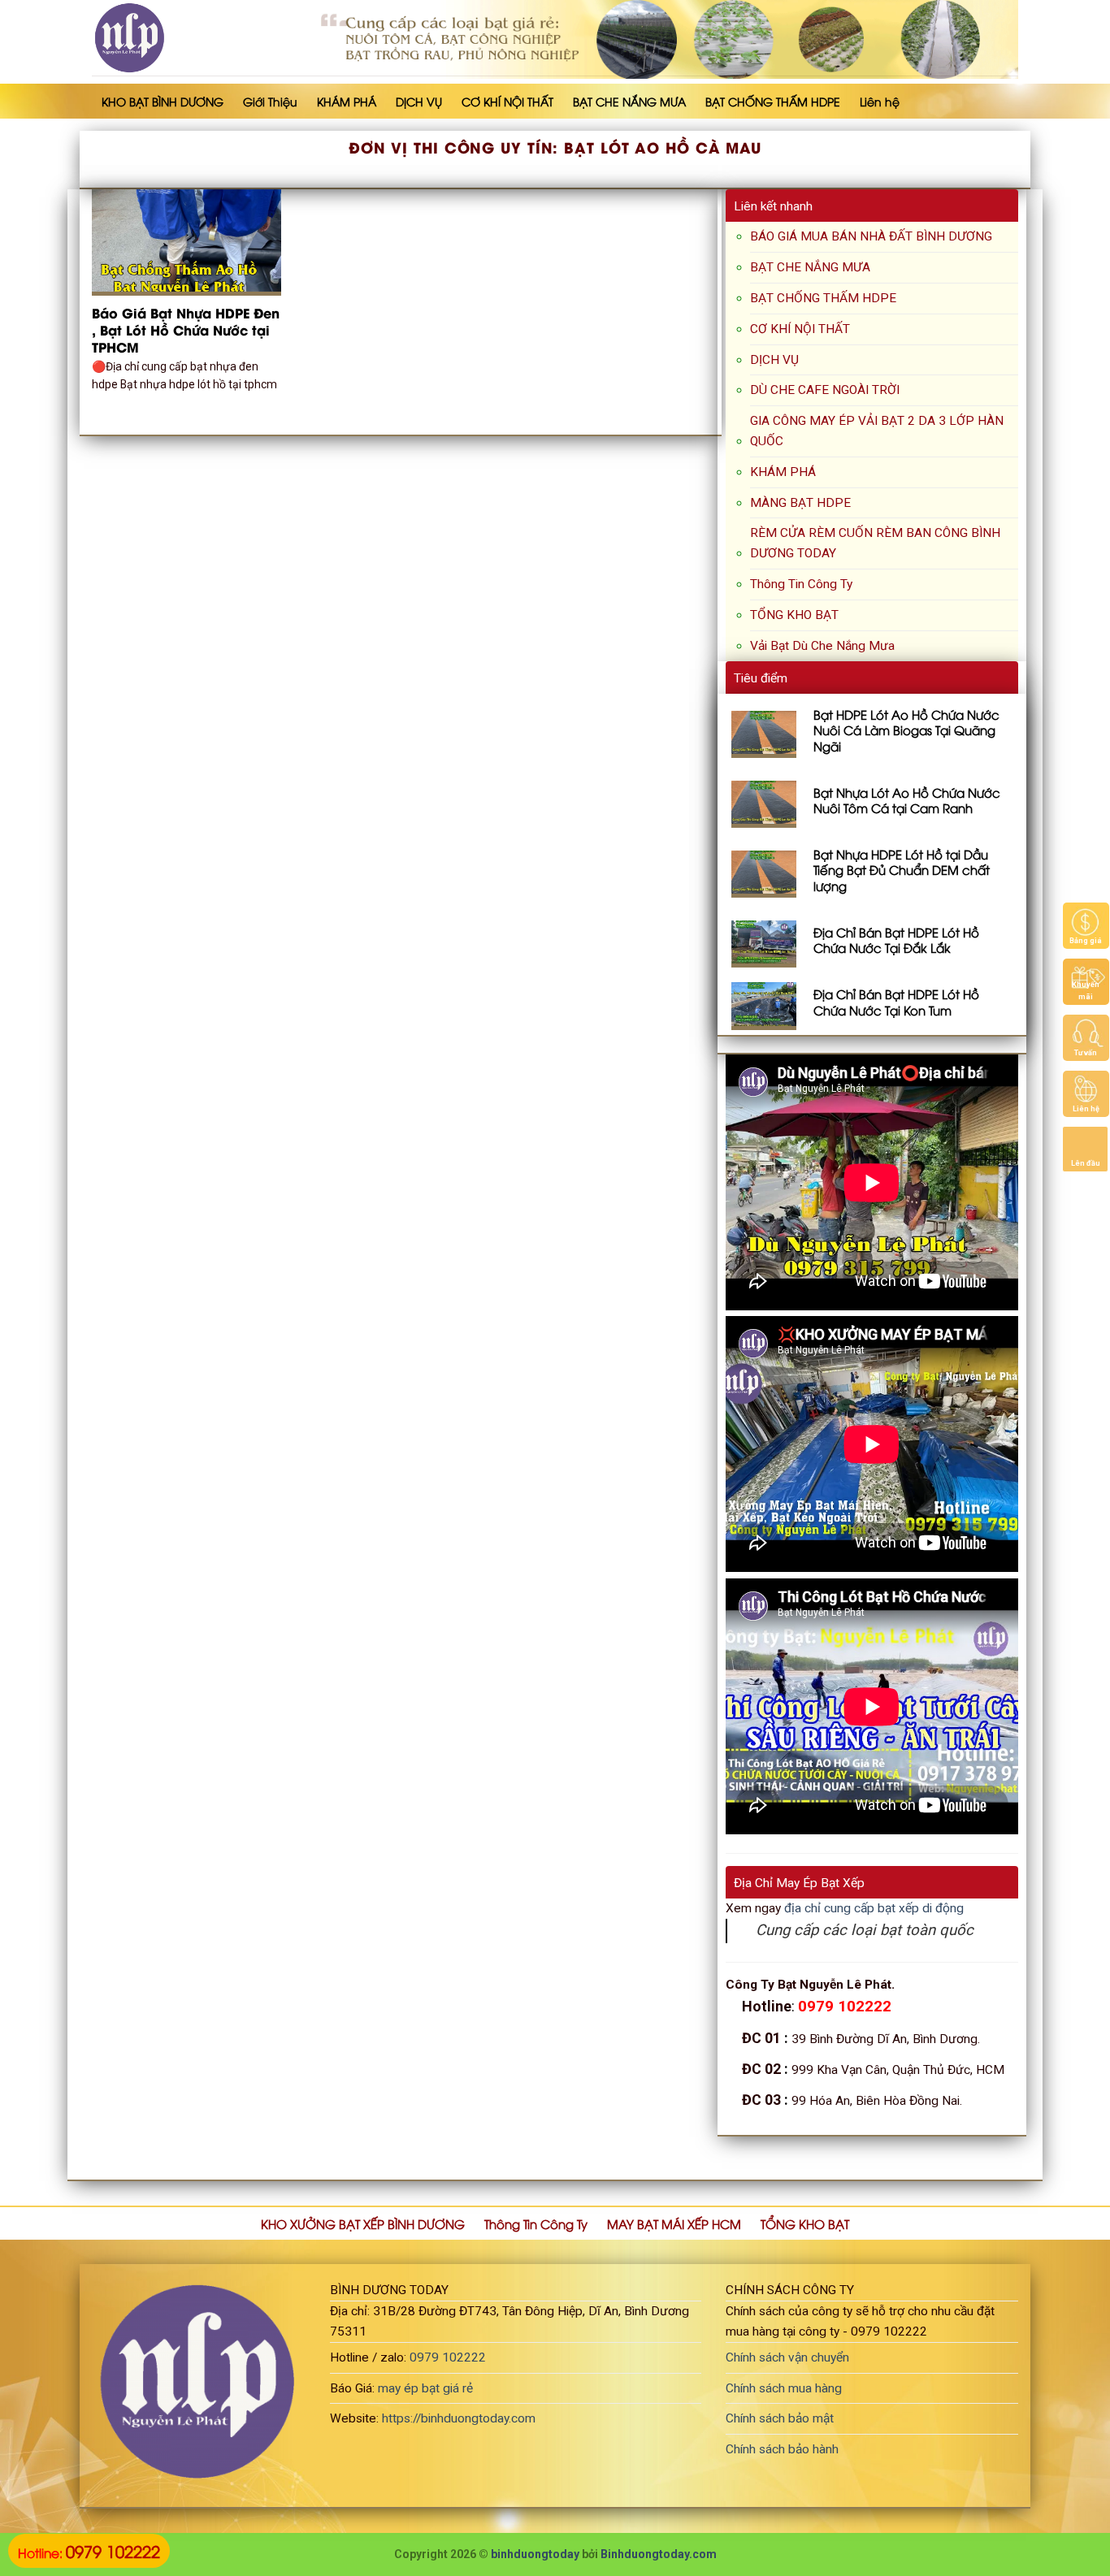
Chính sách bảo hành (782, 2449)
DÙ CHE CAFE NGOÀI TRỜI (825, 390)
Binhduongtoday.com (659, 2554)
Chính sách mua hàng (784, 2388)
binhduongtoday (535, 2554)
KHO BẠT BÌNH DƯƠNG (163, 101)
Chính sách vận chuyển (787, 2357)
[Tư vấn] (1086, 1037)
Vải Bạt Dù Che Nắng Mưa (822, 646)
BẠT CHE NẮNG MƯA (629, 101)
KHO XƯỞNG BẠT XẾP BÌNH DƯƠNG (363, 2223)
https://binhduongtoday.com (459, 2418)
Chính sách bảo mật (780, 2418)
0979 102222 (448, 2357)
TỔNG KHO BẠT (794, 615)
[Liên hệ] (1086, 1093)
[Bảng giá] (1086, 924)
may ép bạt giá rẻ (425, 2388)
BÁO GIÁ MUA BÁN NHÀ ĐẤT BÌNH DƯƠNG (871, 236)
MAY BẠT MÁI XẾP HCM (674, 2223)
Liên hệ (880, 101)
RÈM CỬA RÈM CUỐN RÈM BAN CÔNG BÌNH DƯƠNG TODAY (875, 543)
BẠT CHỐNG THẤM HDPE (773, 101)
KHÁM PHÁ (347, 101)
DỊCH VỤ (419, 101)
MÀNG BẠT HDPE (800, 503)
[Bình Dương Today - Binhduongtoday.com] (175, 38)
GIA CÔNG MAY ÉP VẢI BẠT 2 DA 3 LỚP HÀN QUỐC (877, 431)
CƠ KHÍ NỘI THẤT (507, 101)
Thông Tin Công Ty (801, 584)
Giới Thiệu (270, 101)
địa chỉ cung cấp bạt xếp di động (874, 1908)
